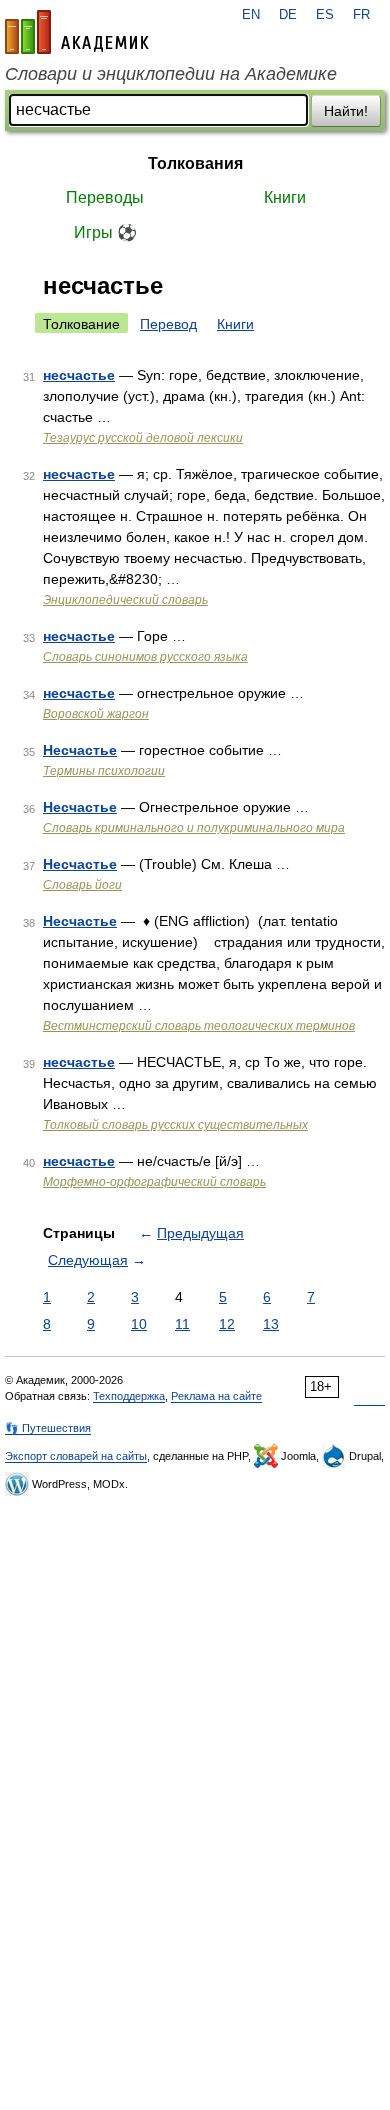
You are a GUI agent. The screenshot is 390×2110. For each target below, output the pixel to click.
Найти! (346, 111)
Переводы (105, 197)
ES (325, 15)
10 (139, 1324)
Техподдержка (129, 1396)
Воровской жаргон (96, 714)
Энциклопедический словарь (125, 600)
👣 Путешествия (48, 1428)
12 (227, 1324)
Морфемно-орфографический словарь (154, 1182)
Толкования (195, 163)
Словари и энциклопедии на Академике (171, 74)
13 (271, 1324)
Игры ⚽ (105, 232)
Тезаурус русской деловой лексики (143, 438)
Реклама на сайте (216, 1396)
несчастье (79, 375)
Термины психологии (104, 771)
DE (288, 15)
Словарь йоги (82, 885)
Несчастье (80, 750)
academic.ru (77, 32)
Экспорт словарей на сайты (76, 1456)
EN (251, 15)
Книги (285, 197)
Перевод (168, 324)
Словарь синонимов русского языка (145, 657)
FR (361, 15)
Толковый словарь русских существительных (175, 1125)
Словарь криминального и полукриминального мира (194, 828)
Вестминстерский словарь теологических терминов (199, 1026)
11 (182, 1324)
